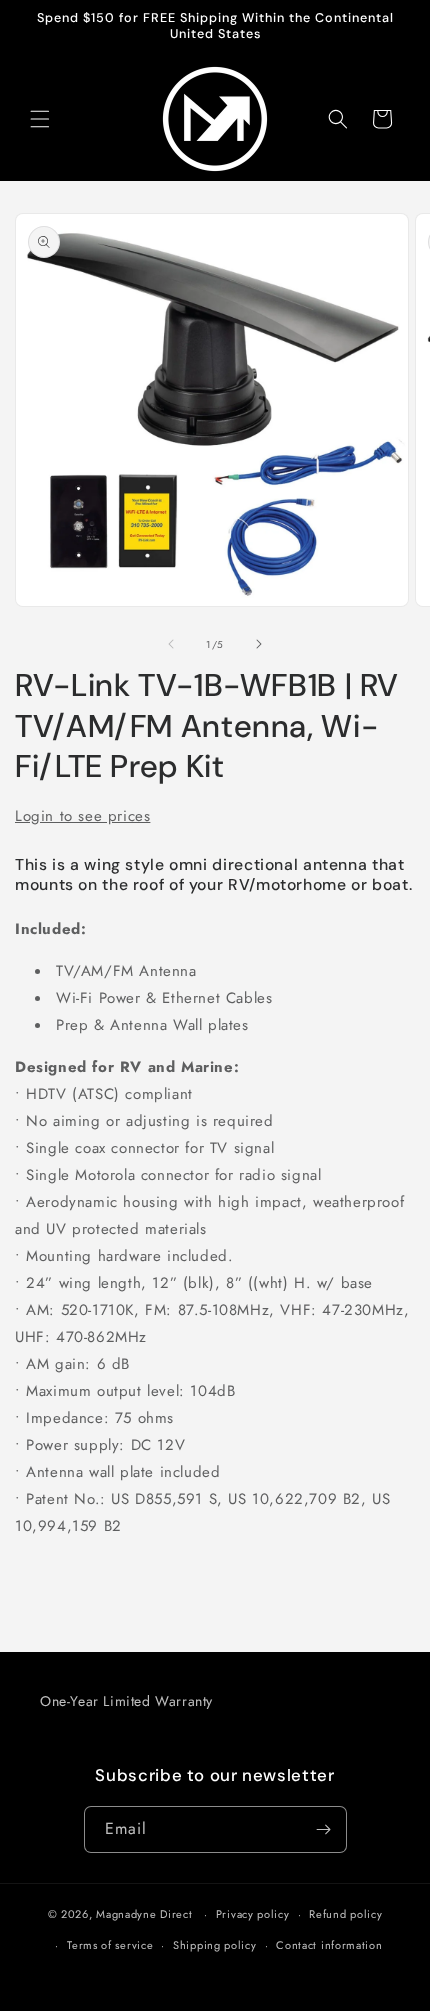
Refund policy (345, 1914)
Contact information (329, 1945)
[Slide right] (259, 644)
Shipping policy (215, 1945)
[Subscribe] (324, 1829)
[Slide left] (171, 644)
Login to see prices (82, 816)
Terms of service (110, 1945)
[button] (40, 119)
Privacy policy (253, 1914)
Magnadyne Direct (144, 1914)
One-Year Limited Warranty (126, 1701)
